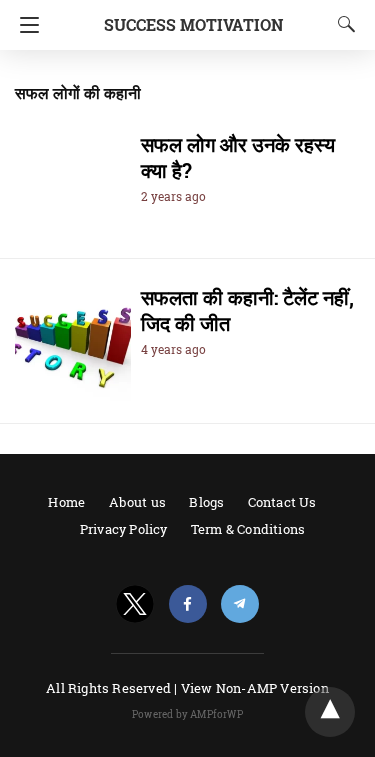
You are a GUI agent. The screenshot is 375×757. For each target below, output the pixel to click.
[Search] (342, 24)
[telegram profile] (240, 604)
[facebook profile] (188, 604)
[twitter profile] (135, 604)
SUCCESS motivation (193, 24)
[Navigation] (24, 25)
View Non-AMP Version (255, 688)
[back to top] (330, 712)
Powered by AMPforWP (187, 714)
